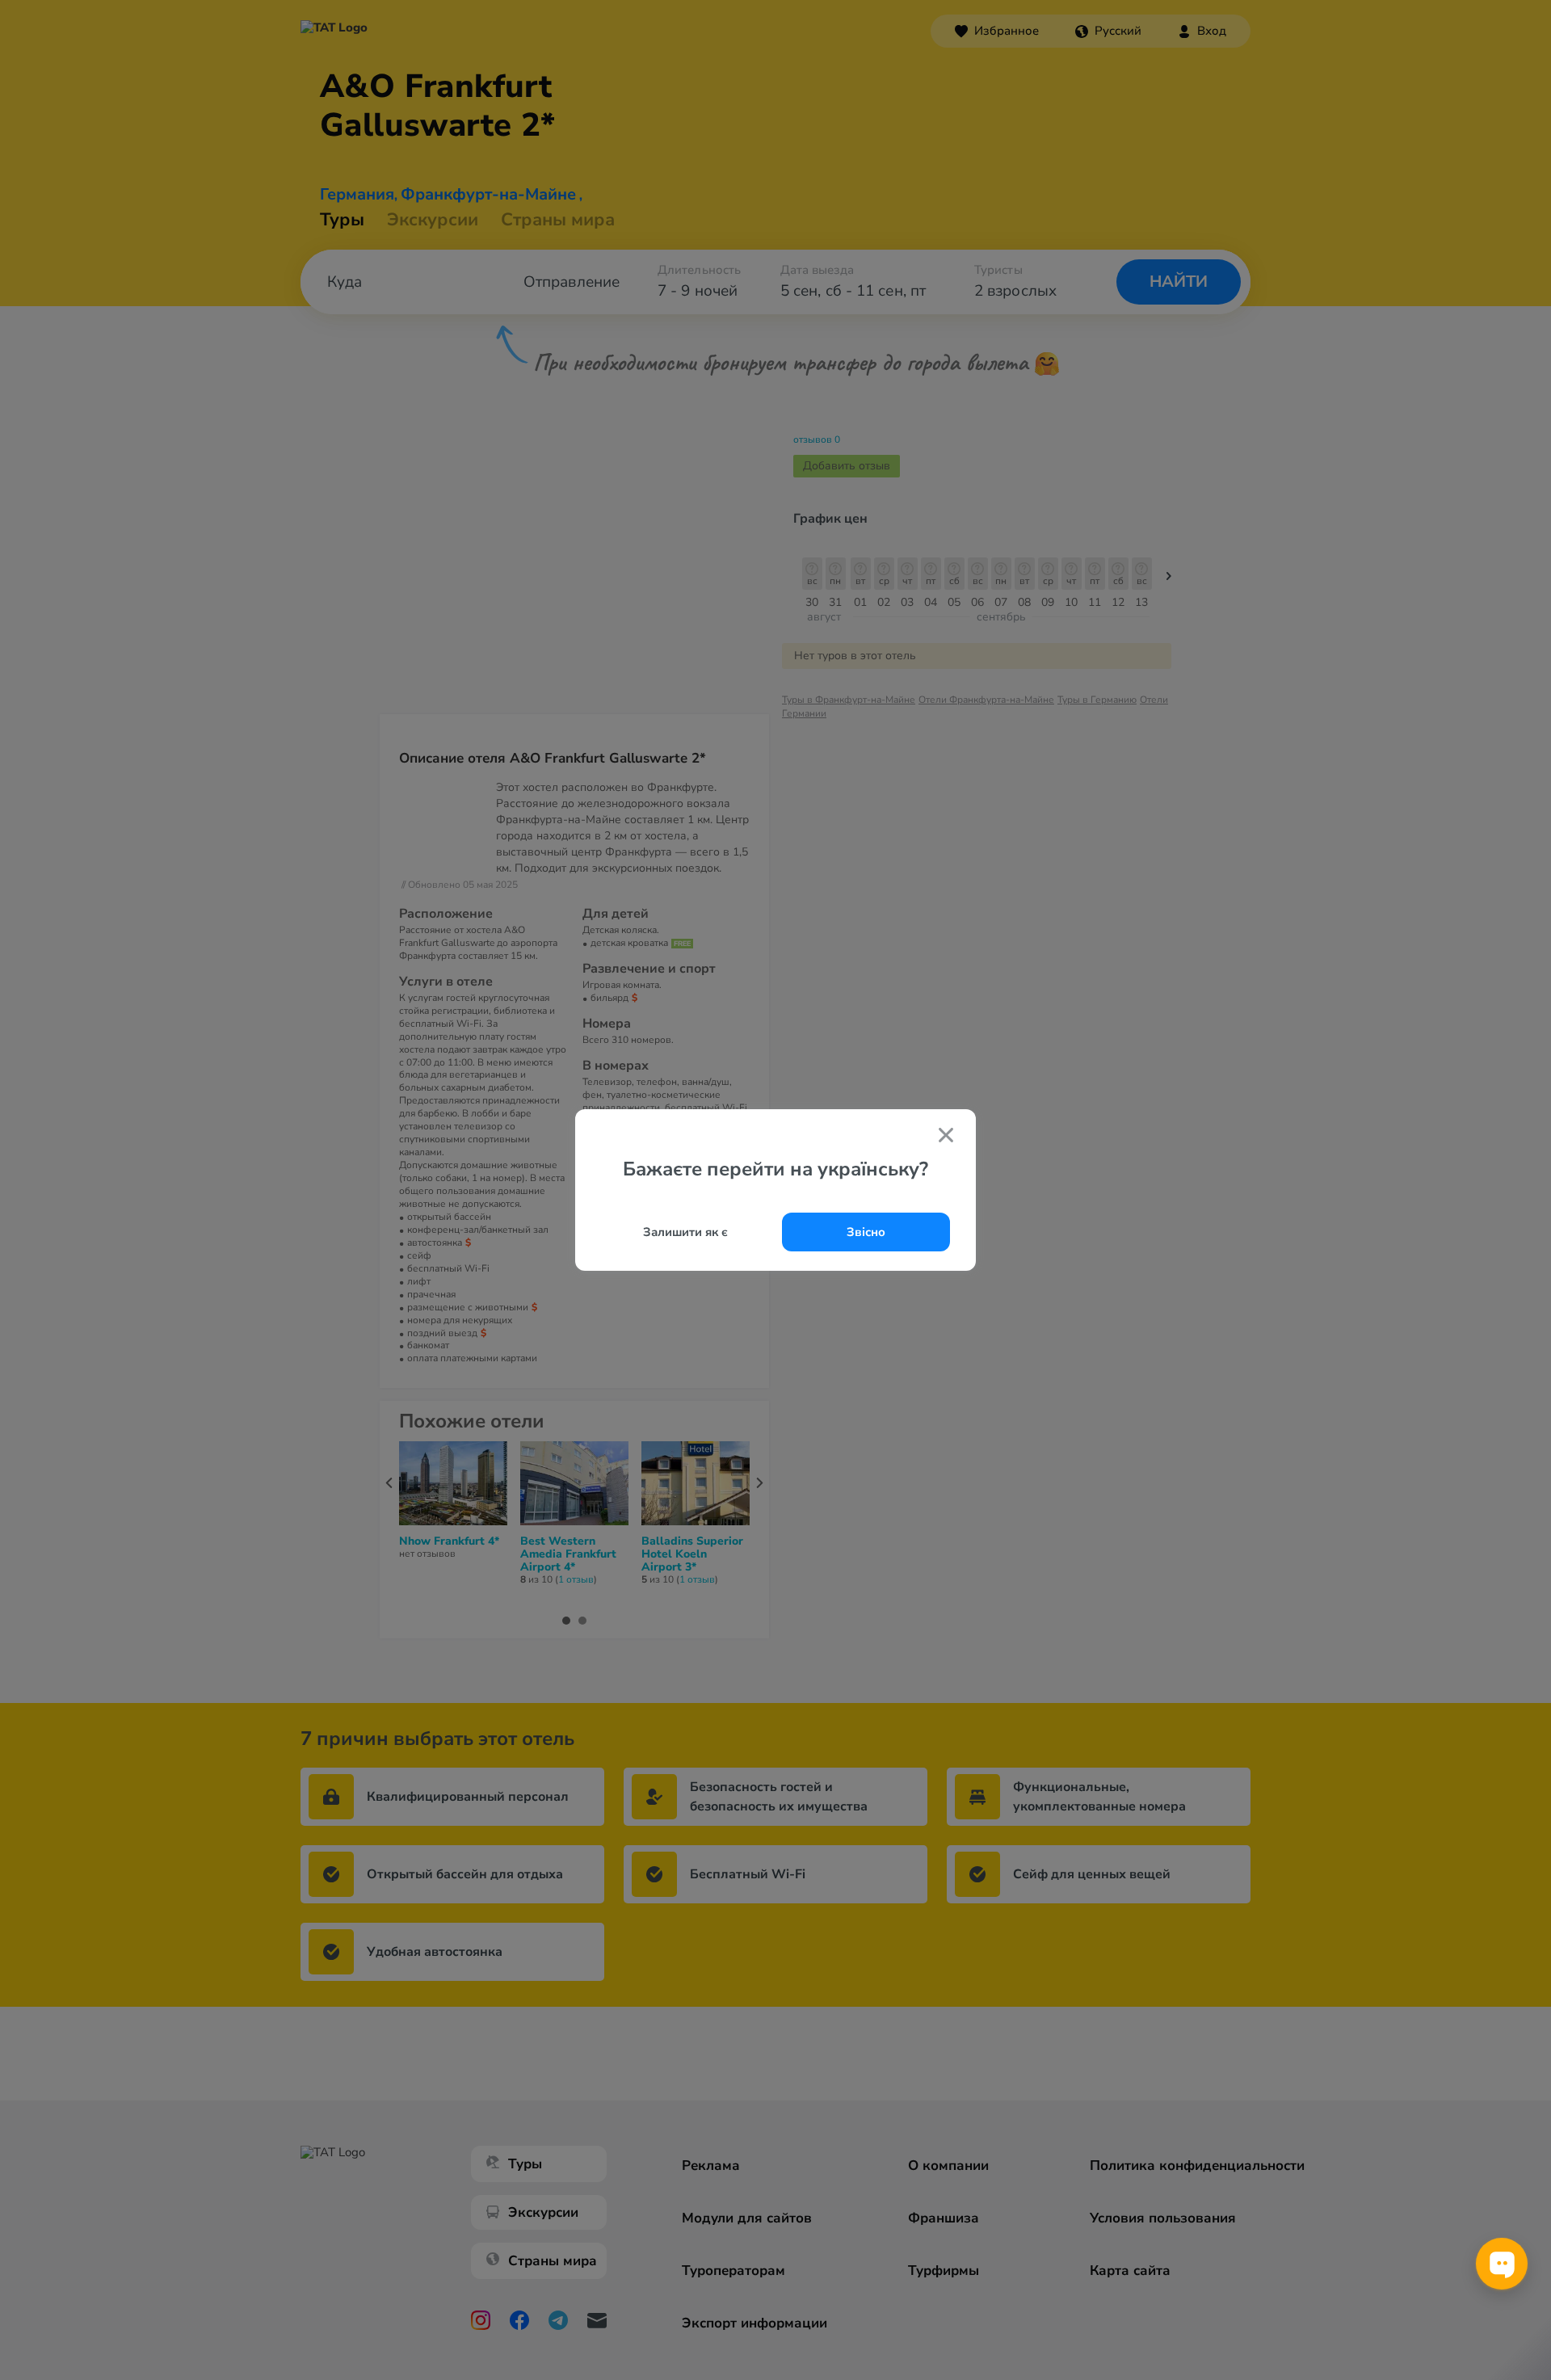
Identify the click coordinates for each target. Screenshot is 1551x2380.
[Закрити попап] (946, 1137)
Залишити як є (685, 1232)
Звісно (866, 1232)
